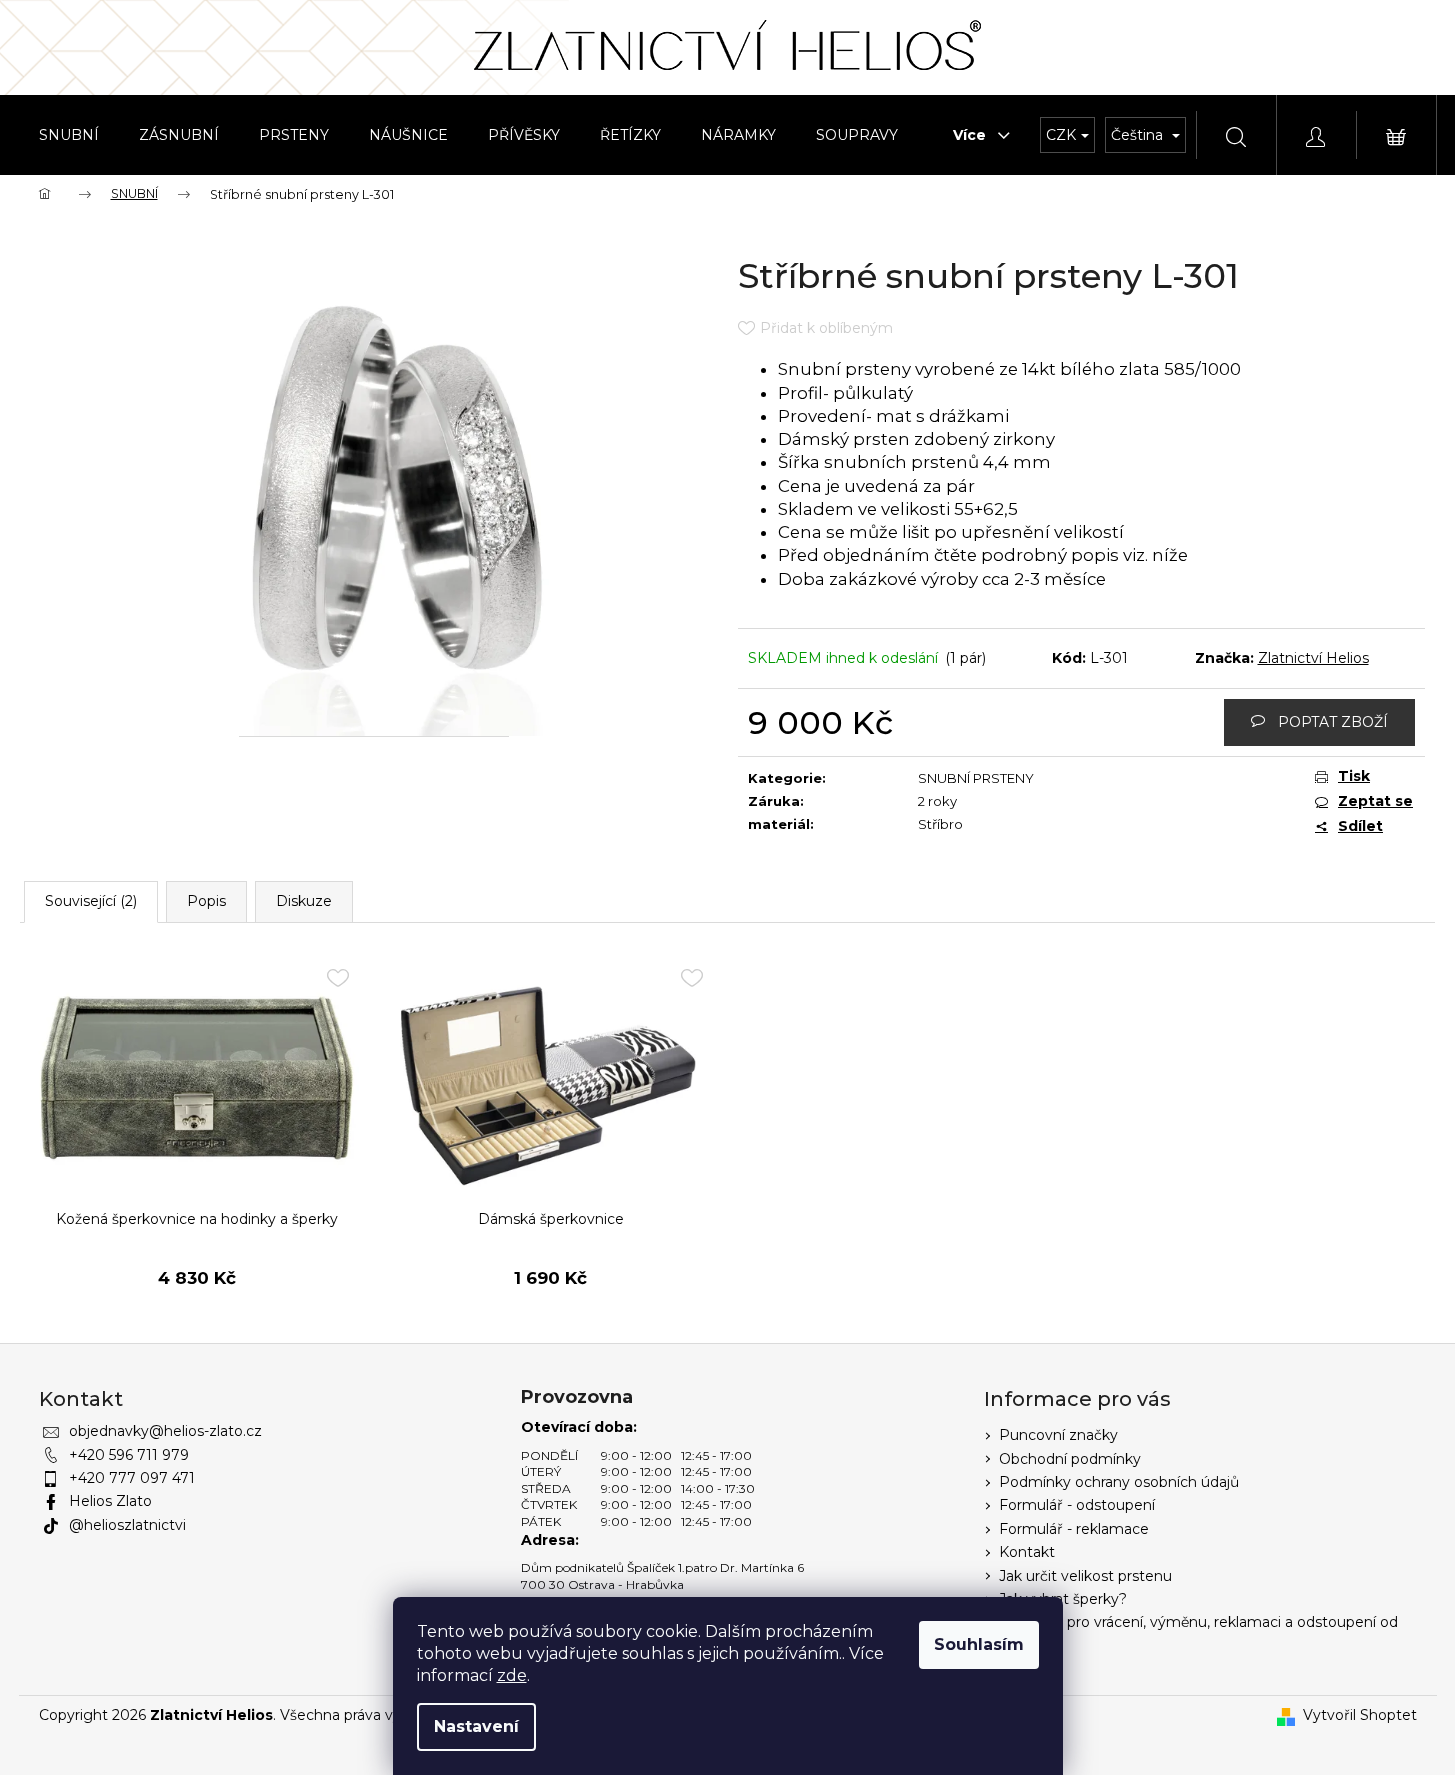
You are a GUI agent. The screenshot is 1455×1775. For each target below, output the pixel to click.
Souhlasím (979, 1644)
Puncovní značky (1058, 1435)
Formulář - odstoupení (1077, 1505)
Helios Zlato (110, 1501)
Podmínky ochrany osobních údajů (1119, 1482)
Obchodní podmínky (1070, 1459)
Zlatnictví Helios (1313, 658)
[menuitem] (69, 135)
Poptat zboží (1333, 722)
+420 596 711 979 (129, 1455)
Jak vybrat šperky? (1063, 1599)
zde (512, 1675)
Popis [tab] (206, 901)
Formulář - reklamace (1074, 1529)
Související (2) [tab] (91, 901)
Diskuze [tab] (304, 901)
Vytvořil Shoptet (1360, 1715)
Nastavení (476, 1726)
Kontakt (1027, 1552)
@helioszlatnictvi (127, 1525)
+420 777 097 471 (132, 1478)
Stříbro (940, 824)
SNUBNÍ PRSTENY (976, 778)
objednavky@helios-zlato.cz (165, 1431)
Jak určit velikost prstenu (1085, 1576)
